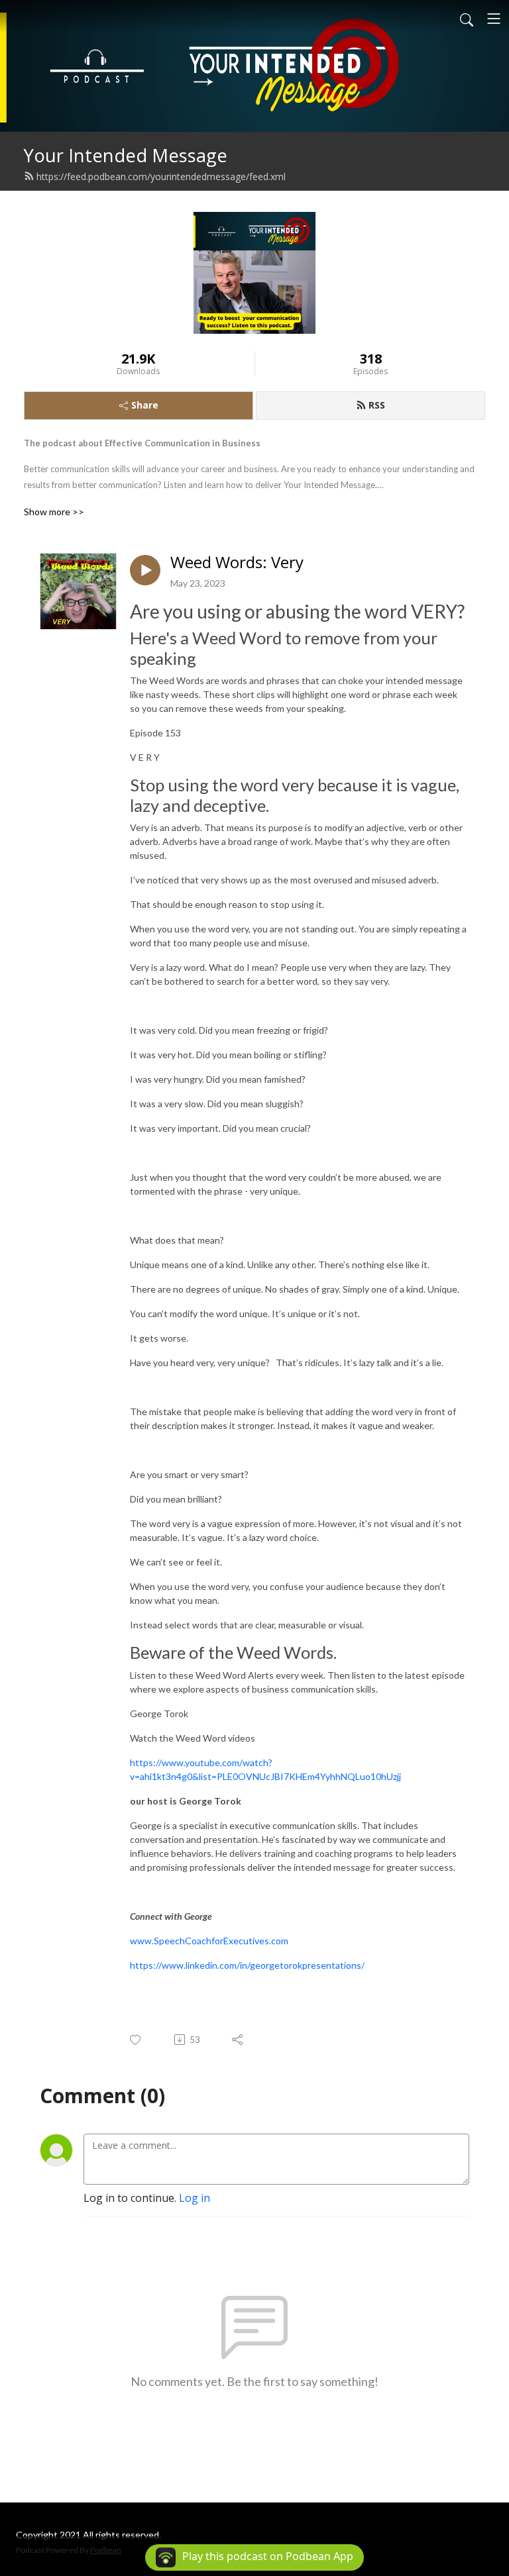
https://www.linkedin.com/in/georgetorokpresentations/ (247, 1965)
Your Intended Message (126, 155)
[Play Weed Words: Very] (145, 570)
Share (145, 405)
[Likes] (136, 2040)
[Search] (467, 19)
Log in (195, 2198)
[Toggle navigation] (494, 19)
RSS (377, 405)
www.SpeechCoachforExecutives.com (209, 1941)
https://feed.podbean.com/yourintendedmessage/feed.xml (161, 176)
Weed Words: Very (237, 563)
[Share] (238, 2040)
